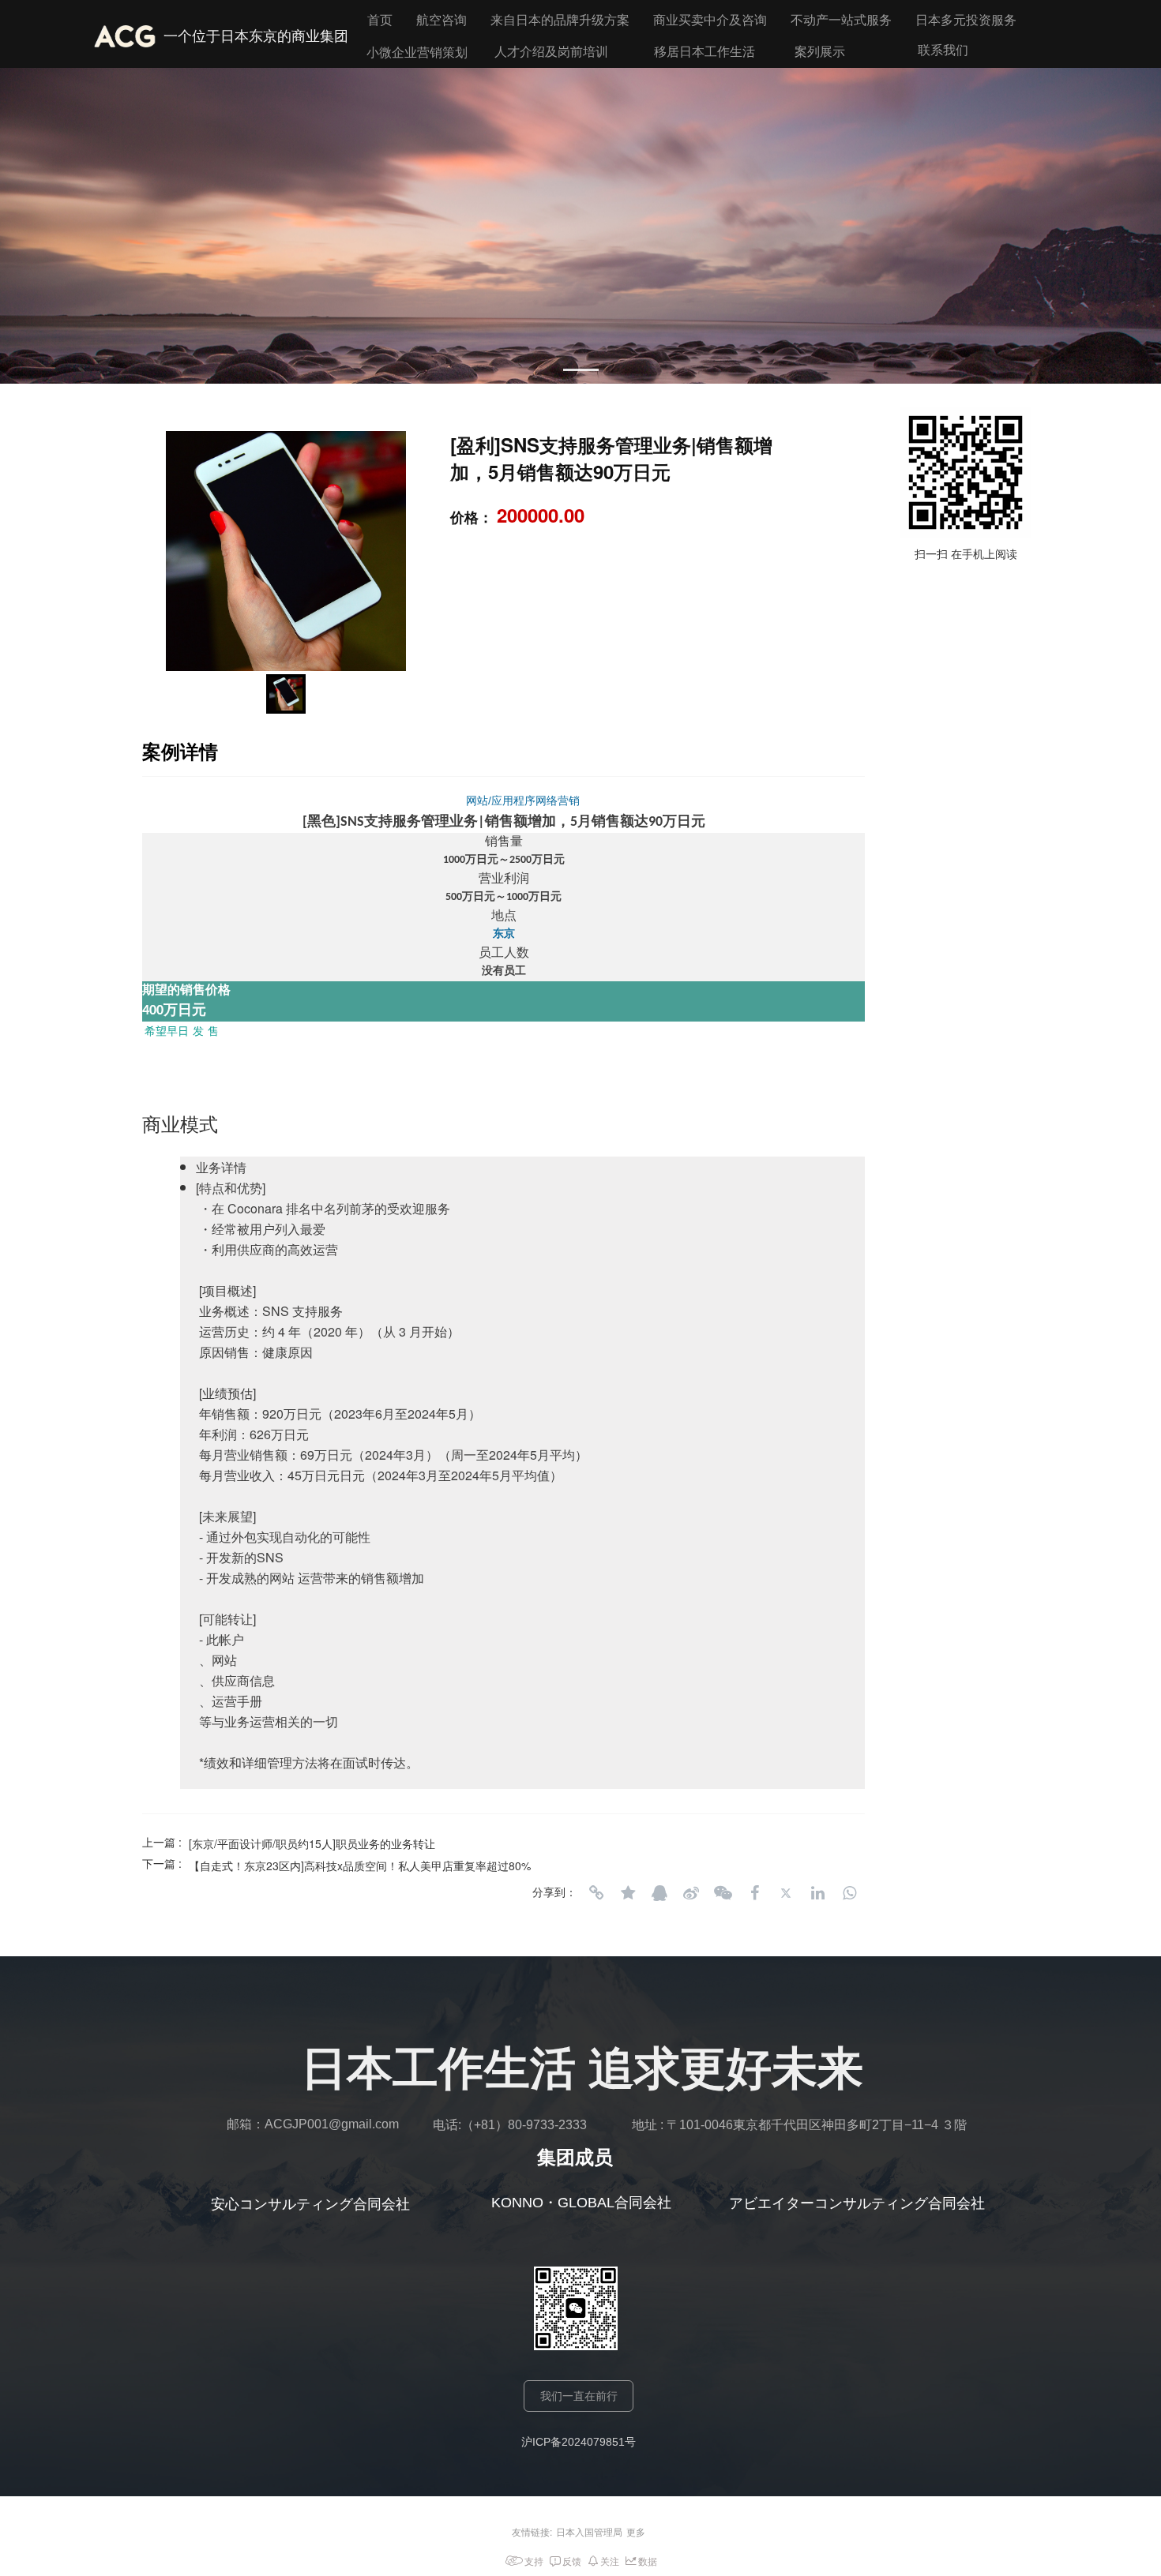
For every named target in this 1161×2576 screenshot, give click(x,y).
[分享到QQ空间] (628, 1893)
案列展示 (820, 52)
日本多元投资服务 (966, 20)
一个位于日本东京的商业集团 (256, 36)
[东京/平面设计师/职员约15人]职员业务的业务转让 (312, 1843)
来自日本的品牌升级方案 (560, 20)
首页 (380, 20)
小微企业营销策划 (417, 52)
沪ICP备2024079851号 (579, 2442)
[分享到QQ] (659, 1893)
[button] (581, 370)
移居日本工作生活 (704, 52)
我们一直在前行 (579, 2396)
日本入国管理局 (589, 2531)
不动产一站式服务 (841, 20)
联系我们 (943, 50)
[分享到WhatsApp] (849, 1893)
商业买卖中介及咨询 (710, 20)
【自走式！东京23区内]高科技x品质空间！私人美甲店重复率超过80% (360, 1865)
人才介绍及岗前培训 (551, 52)
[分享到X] (786, 1893)
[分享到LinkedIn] (817, 1893)
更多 (636, 2531)
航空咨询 (441, 20)
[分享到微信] (723, 1893)
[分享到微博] (691, 1893)
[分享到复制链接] (596, 1893)
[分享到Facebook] (754, 1893)
